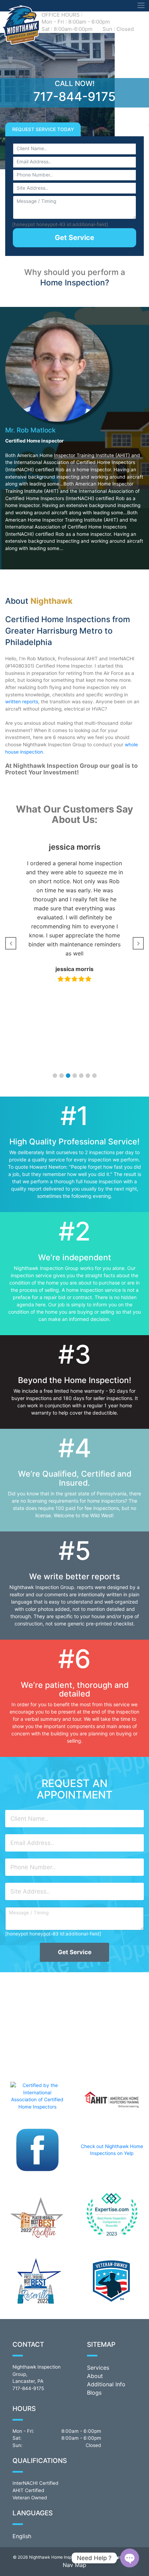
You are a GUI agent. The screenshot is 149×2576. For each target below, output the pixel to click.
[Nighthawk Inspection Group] (20, 24)
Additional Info (106, 2384)
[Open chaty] (130, 2558)
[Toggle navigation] (141, 6)
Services (98, 2368)
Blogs (94, 2393)
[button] (55, 1076)
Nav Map (74, 2565)
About (95, 2376)
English (22, 2536)
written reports (22, 702)
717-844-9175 (74, 96)
